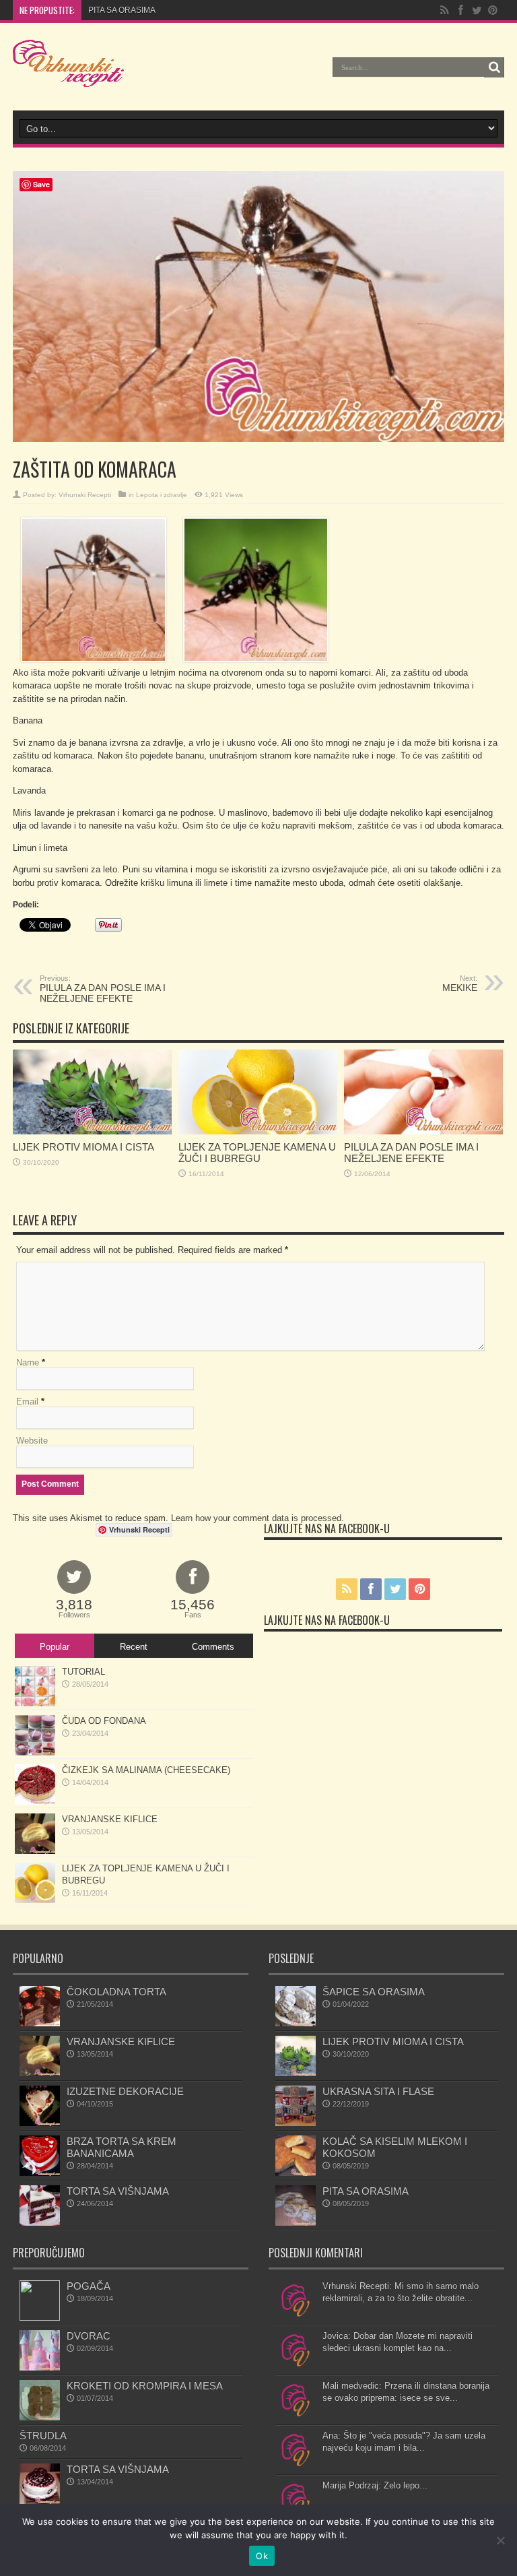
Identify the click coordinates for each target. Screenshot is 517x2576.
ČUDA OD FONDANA (104, 1721)
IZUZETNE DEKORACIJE (125, 2091)
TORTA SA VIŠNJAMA (118, 2191)
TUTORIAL (83, 1672)
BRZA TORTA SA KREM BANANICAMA (122, 2147)
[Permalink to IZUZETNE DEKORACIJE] (40, 2123)
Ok (262, 2556)
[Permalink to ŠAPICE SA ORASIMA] (296, 2023)
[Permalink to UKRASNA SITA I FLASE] (296, 2123)
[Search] (494, 67)
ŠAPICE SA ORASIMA (374, 1992)
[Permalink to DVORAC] (40, 2368)
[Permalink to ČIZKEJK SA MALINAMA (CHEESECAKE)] (35, 1802)
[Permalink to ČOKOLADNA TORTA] (40, 2023)
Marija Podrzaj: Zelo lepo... (375, 2485)
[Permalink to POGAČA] (40, 2318)
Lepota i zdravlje (162, 495)
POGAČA (89, 2286)
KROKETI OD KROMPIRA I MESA (145, 2386)
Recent (134, 1647)
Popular (55, 1647)
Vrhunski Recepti (85, 495)
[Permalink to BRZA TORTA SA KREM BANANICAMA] (40, 2173)
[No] (500, 2540)
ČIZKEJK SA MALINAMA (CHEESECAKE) (146, 1770)
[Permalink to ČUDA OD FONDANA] (35, 1752)
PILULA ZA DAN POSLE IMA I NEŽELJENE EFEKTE (103, 989)
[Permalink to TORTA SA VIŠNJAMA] (40, 2223)
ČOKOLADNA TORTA (116, 1992)
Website (32, 1441)
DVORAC (89, 2336)
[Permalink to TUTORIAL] (35, 1703)
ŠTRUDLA (43, 2436)
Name (28, 1362)
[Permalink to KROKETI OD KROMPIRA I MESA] (40, 2417)
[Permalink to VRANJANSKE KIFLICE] (35, 1851)
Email (27, 1402)
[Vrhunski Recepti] (68, 77)
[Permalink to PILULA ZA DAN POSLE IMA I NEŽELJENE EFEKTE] (423, 1131)
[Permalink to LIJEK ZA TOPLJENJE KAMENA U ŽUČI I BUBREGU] (258, 1131)
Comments (213, 1647)
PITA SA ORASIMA (122, 10)
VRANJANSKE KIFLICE (110, 1819)
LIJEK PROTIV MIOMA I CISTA (83, 1147)
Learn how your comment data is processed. (257, 1518)
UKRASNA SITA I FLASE (378, 2091)
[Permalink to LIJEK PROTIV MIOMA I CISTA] (92, 1131)
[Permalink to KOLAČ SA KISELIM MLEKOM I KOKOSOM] (296, 2173)
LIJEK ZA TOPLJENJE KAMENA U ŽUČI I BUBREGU (257, 1153)
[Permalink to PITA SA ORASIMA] (296, 2223)
